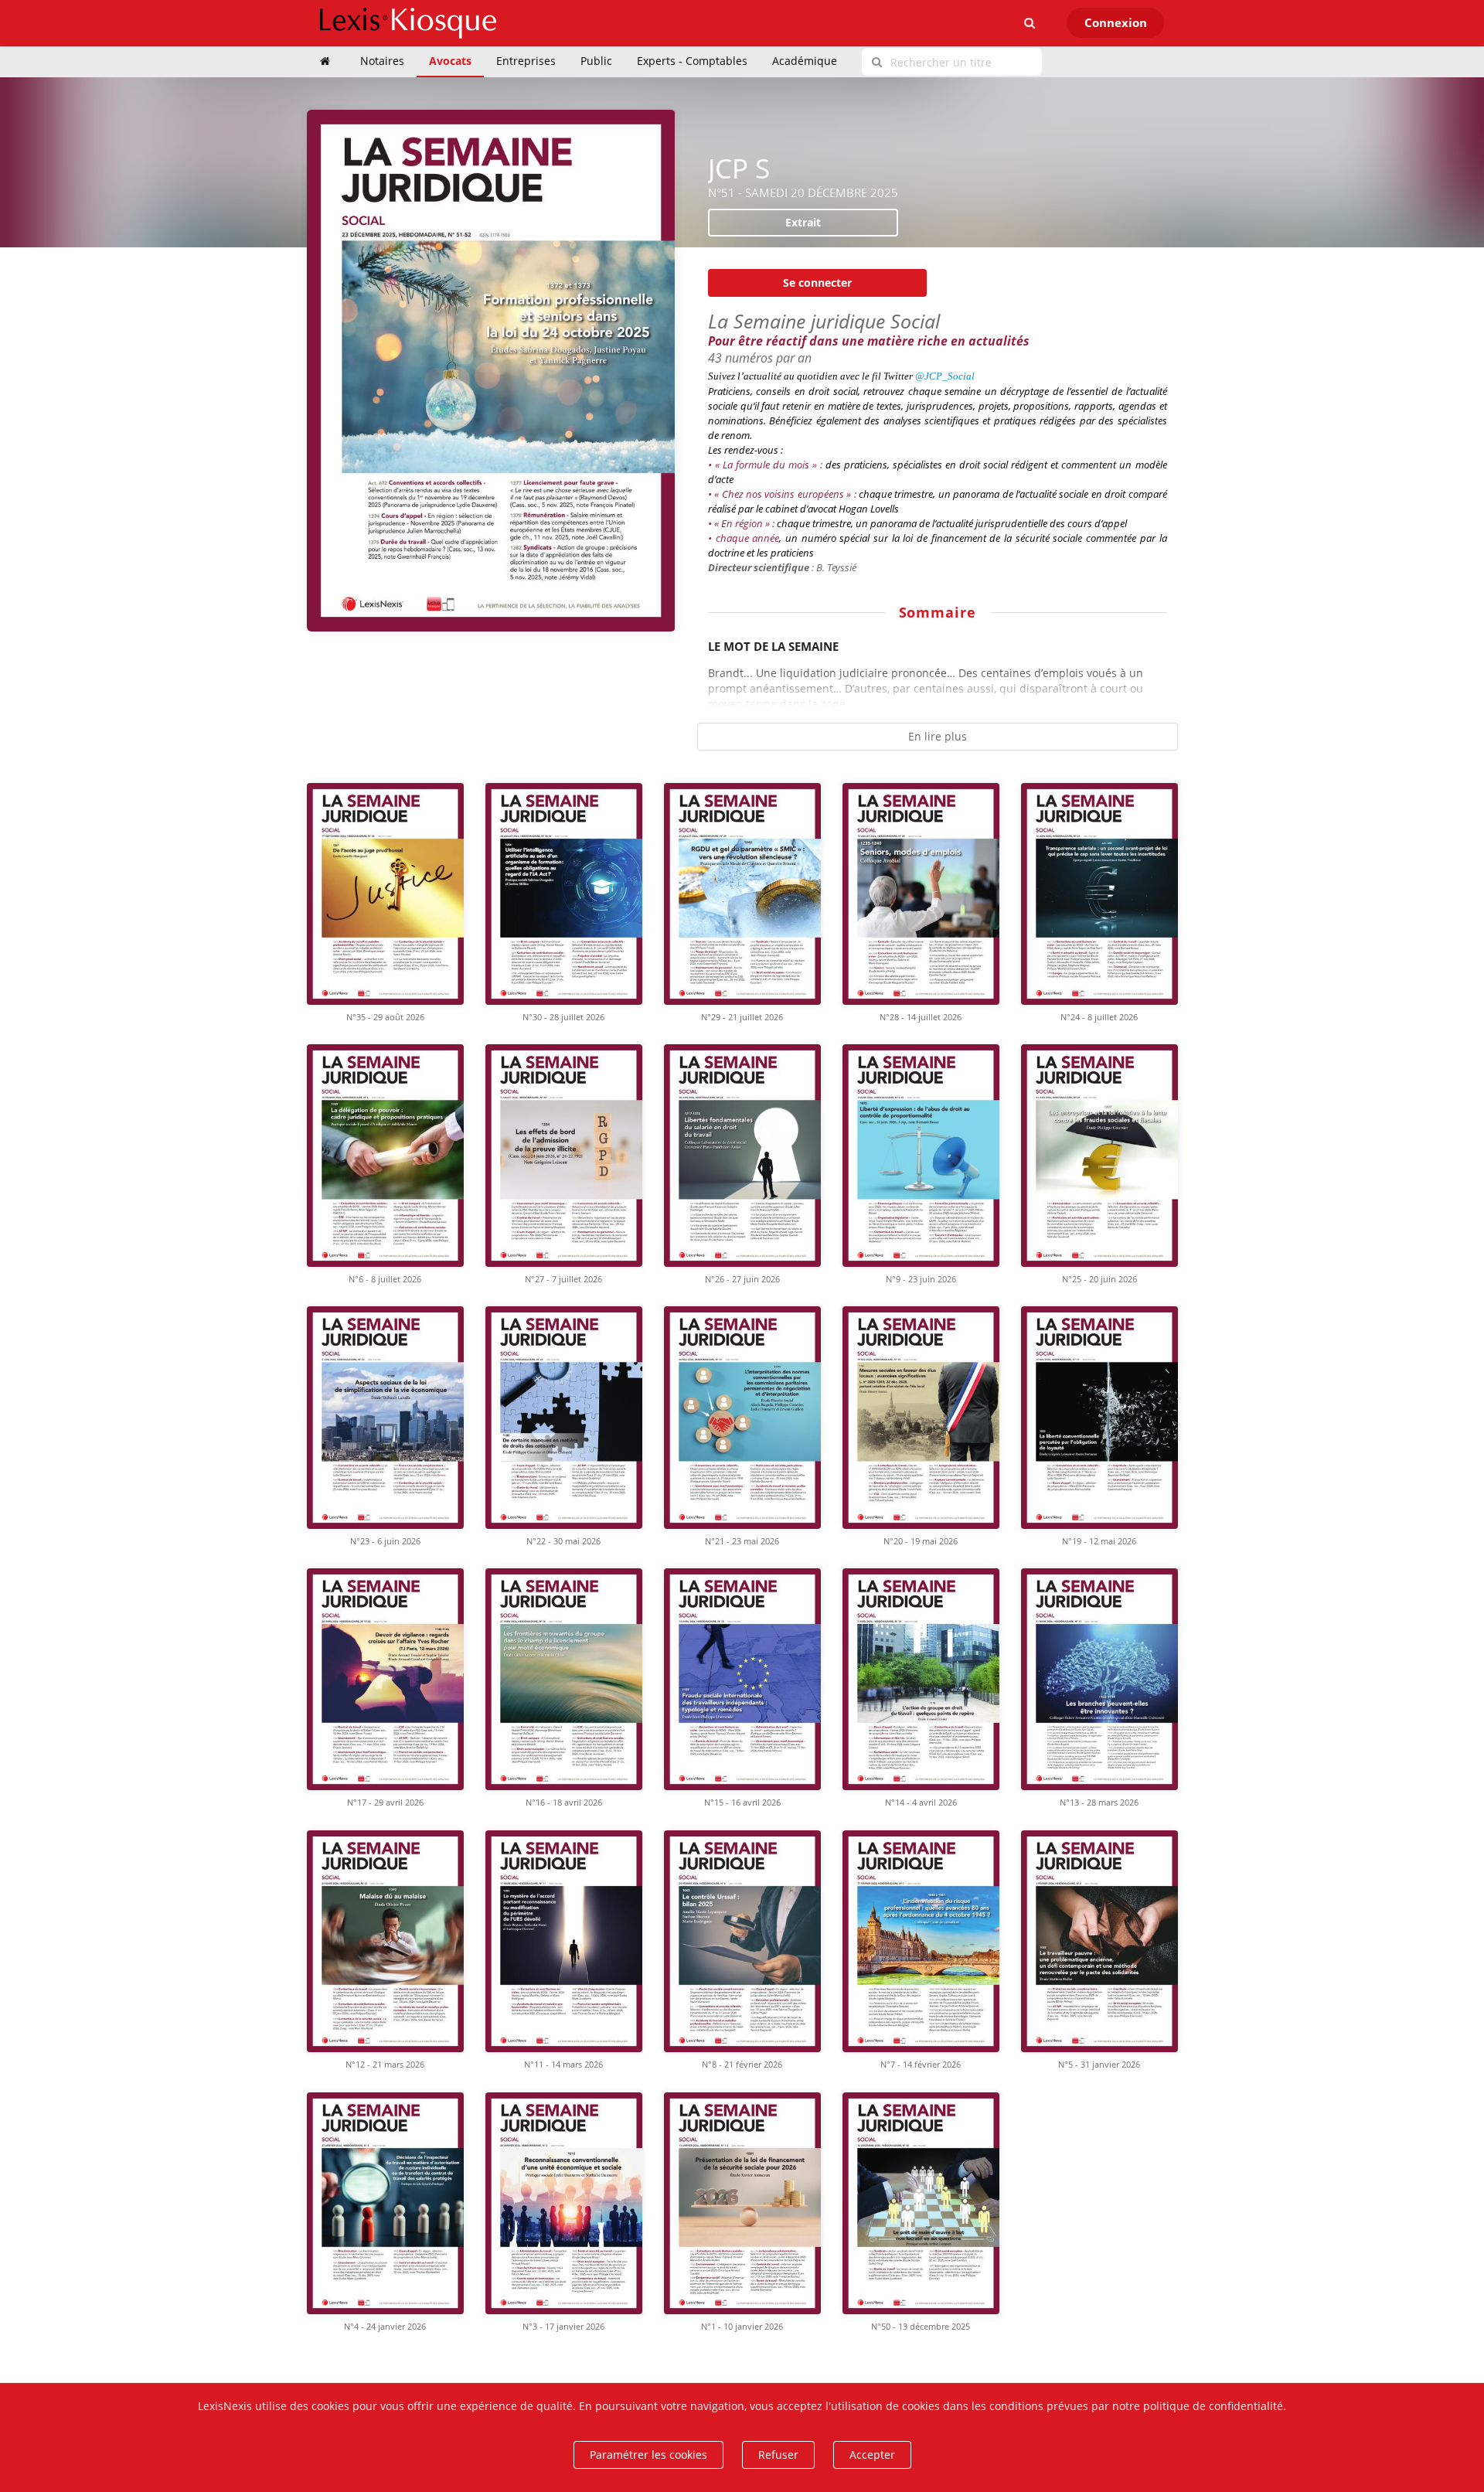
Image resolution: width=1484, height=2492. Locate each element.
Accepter (872, 2455)
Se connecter (817, 283)
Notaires (382, 61)
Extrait (803, 222)
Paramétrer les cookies (648, 2455)
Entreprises (526, 61)
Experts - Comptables (692, 61)
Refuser (778, 2455)
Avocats (450, 61)
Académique (805, 61)
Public (596, 61)
